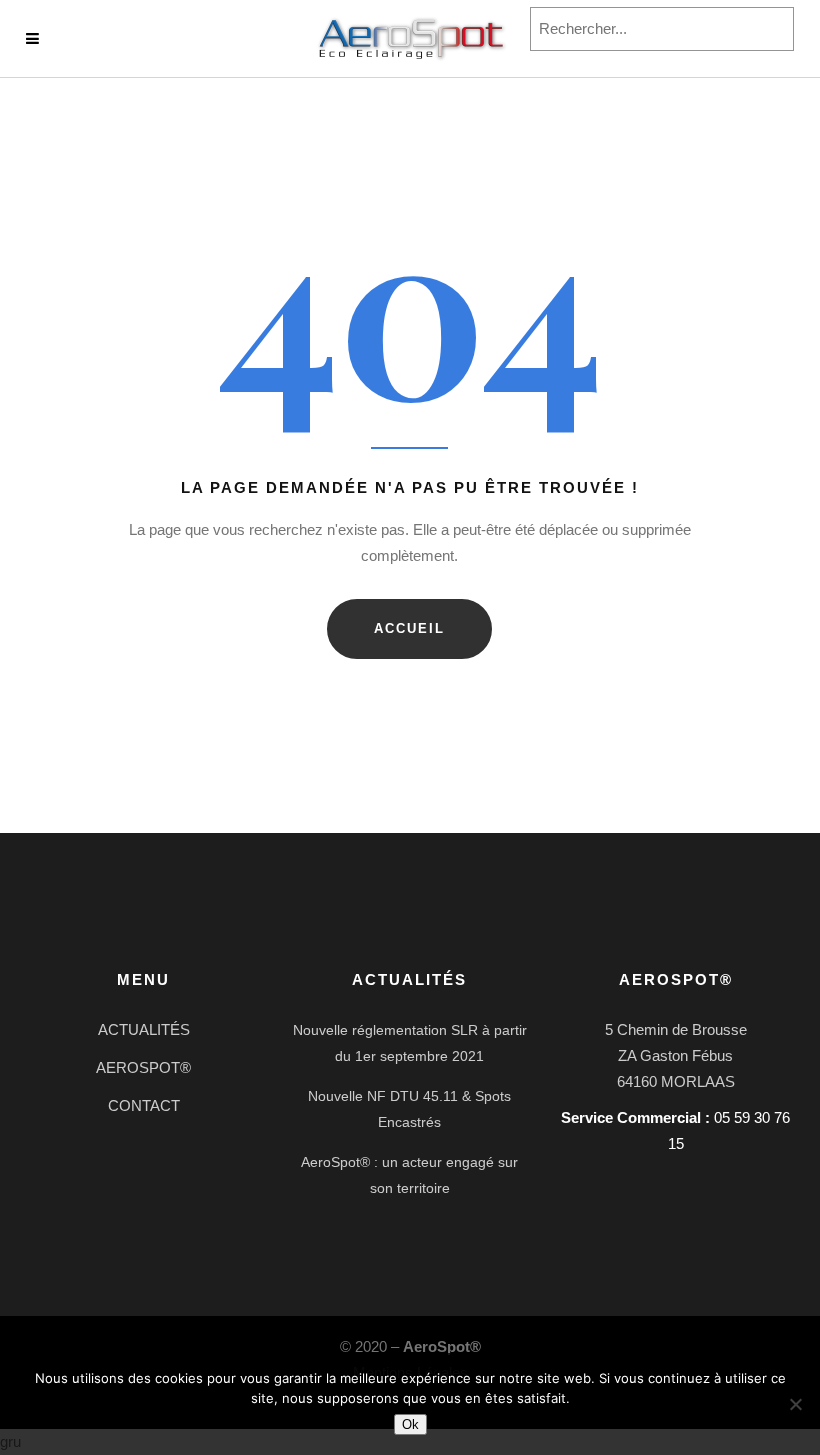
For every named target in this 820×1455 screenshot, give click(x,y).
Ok (410, 1424)
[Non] (795, 1404)
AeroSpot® (442, 1346)
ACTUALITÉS (144, 1029)
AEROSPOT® (143, 1067)
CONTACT (144, 1105)
